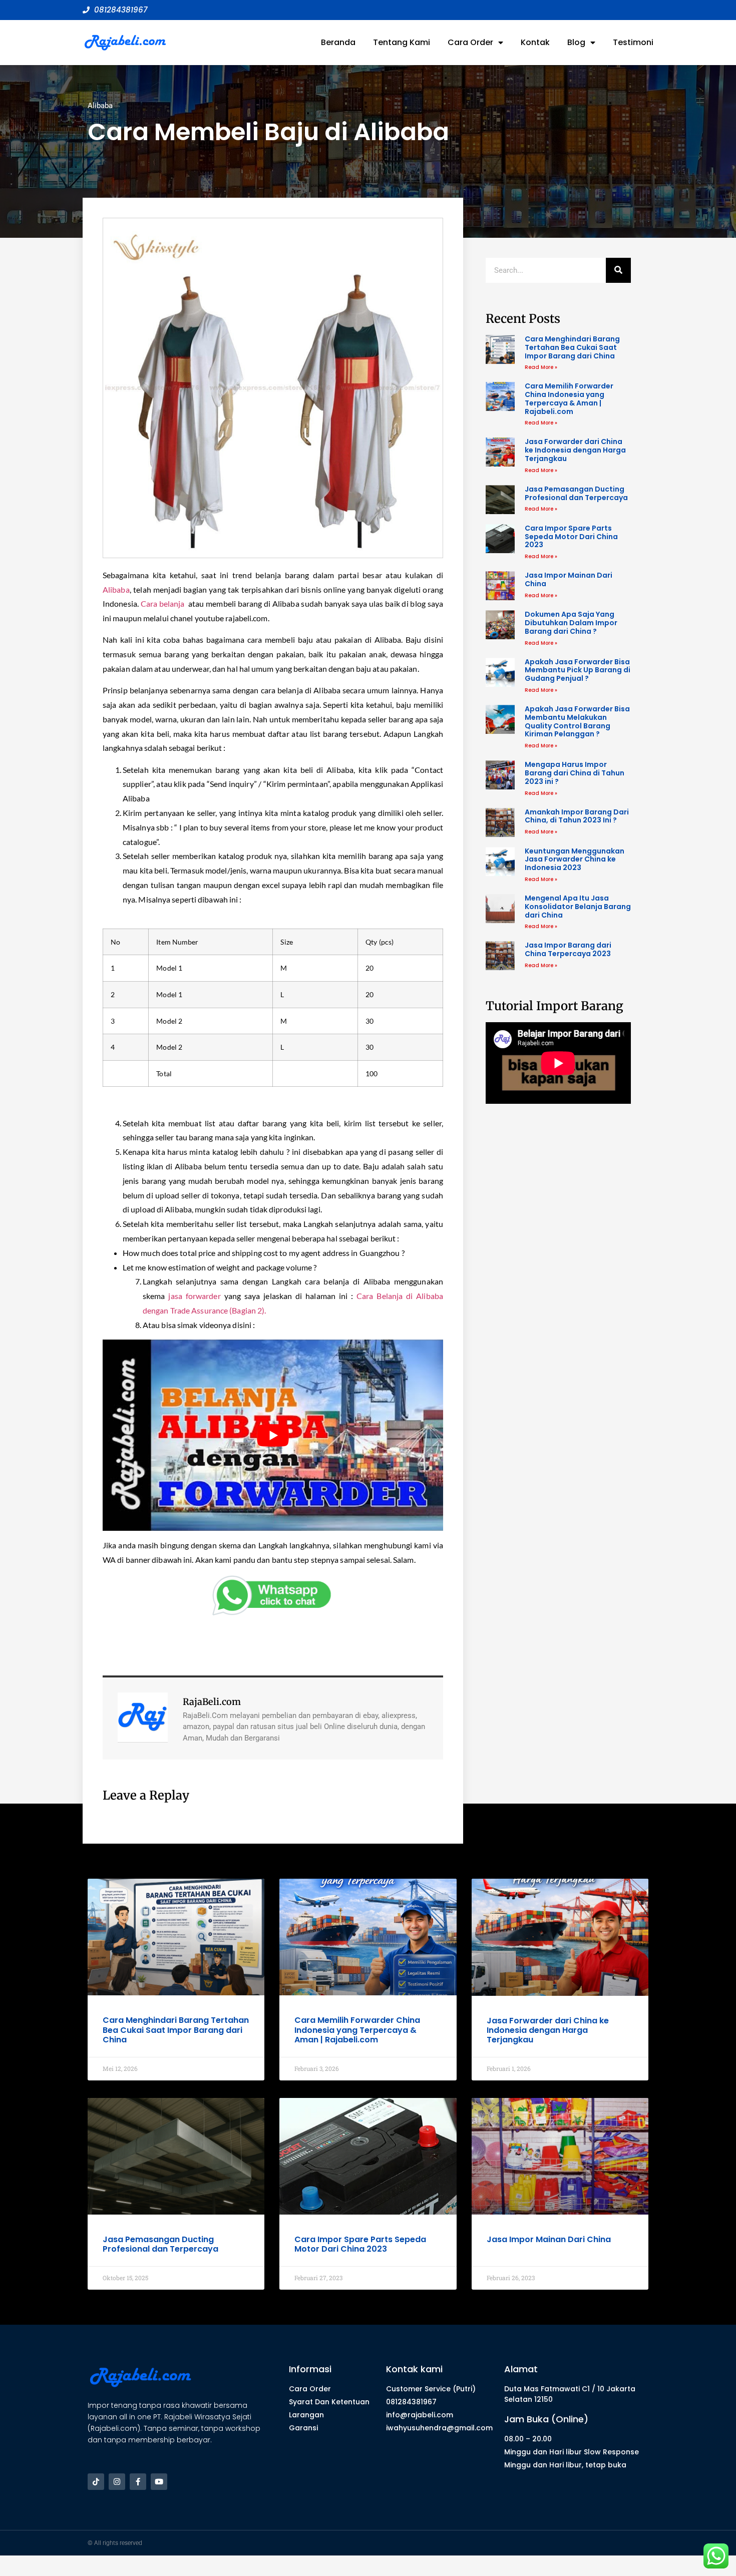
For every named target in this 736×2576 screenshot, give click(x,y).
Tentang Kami (402, 42)
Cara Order (470, 42)
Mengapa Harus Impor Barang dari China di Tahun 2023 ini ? (575, 773)
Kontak (535, 42)
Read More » (541, 367)
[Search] (618, 270)
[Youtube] (159, 2482)
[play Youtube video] (273, 1435)
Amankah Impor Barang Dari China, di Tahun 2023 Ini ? (577, 816)
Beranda (338, 42)
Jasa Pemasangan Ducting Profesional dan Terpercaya (576, 493)
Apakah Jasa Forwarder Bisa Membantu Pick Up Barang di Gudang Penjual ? (578, 670)
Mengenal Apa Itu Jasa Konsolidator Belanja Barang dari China (578, 907)
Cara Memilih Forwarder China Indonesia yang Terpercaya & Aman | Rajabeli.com (569, 398)
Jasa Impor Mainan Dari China (569, 579)
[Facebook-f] (138, 2482)
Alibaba (100, 106)
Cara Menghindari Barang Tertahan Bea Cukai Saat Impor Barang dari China (572, 347)
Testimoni (633, 42)
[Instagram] (117, 2482)
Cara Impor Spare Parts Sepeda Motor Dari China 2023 (571, 537)
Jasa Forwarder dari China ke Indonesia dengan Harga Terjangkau (575, 450)
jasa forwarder (194, 1296)
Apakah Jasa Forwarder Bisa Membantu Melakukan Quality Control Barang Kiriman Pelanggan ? (577, 721)
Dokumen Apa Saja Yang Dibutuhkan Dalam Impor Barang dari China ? (571, 623)
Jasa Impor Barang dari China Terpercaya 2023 (568, 949)
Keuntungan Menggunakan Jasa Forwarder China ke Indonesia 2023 (575, 860)
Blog (576, 42)
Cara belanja (164, 603)
